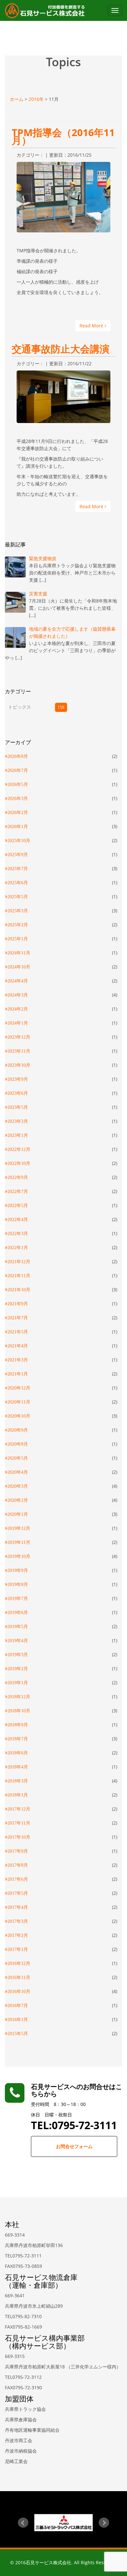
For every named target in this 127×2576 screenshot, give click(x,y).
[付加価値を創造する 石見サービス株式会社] (45, 10)
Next (104, 2523)
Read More (92, 326)
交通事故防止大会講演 (61, 349)
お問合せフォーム (74, 2146)
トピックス (20, 707)
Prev (23, 2523)
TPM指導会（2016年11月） (63, 136)
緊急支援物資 (43, 558)
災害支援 (38, 594)
